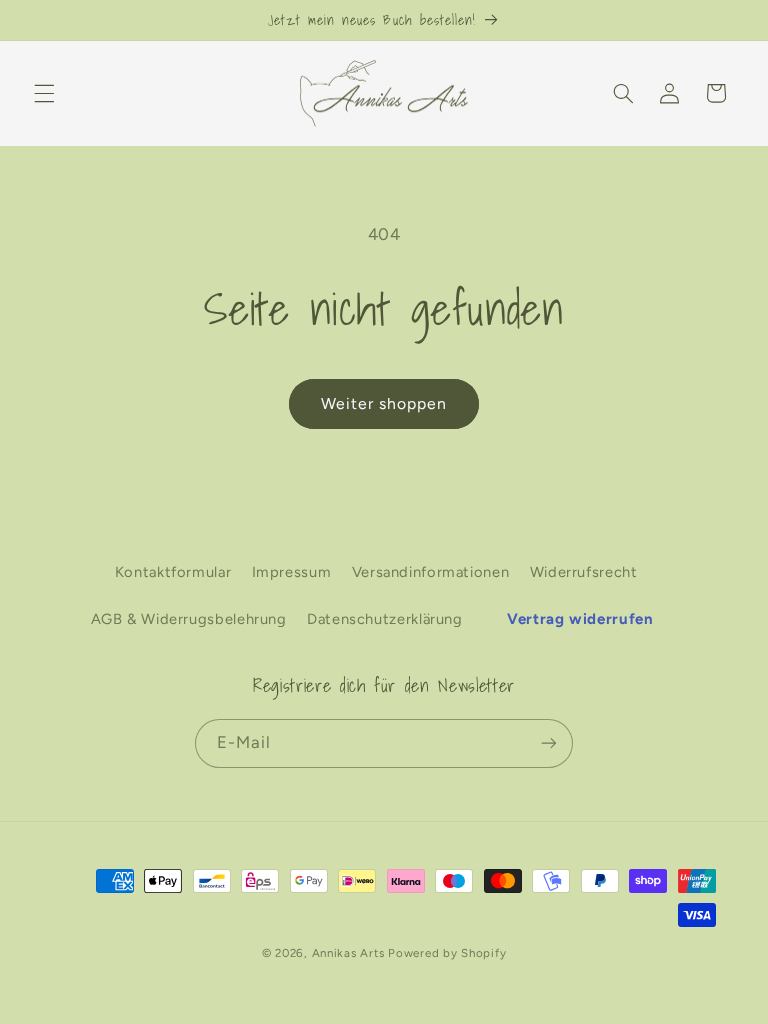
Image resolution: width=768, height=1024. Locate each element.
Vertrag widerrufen (580, 619)
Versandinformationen (431, 572)
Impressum (292, 572)
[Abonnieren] (549, 743)
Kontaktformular (173, 572)
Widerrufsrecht (584, 572)
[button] (44, 93)
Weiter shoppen (384, 403)
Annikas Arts (348, 953)
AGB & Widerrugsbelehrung (189, 619)
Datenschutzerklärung (385, 619)
